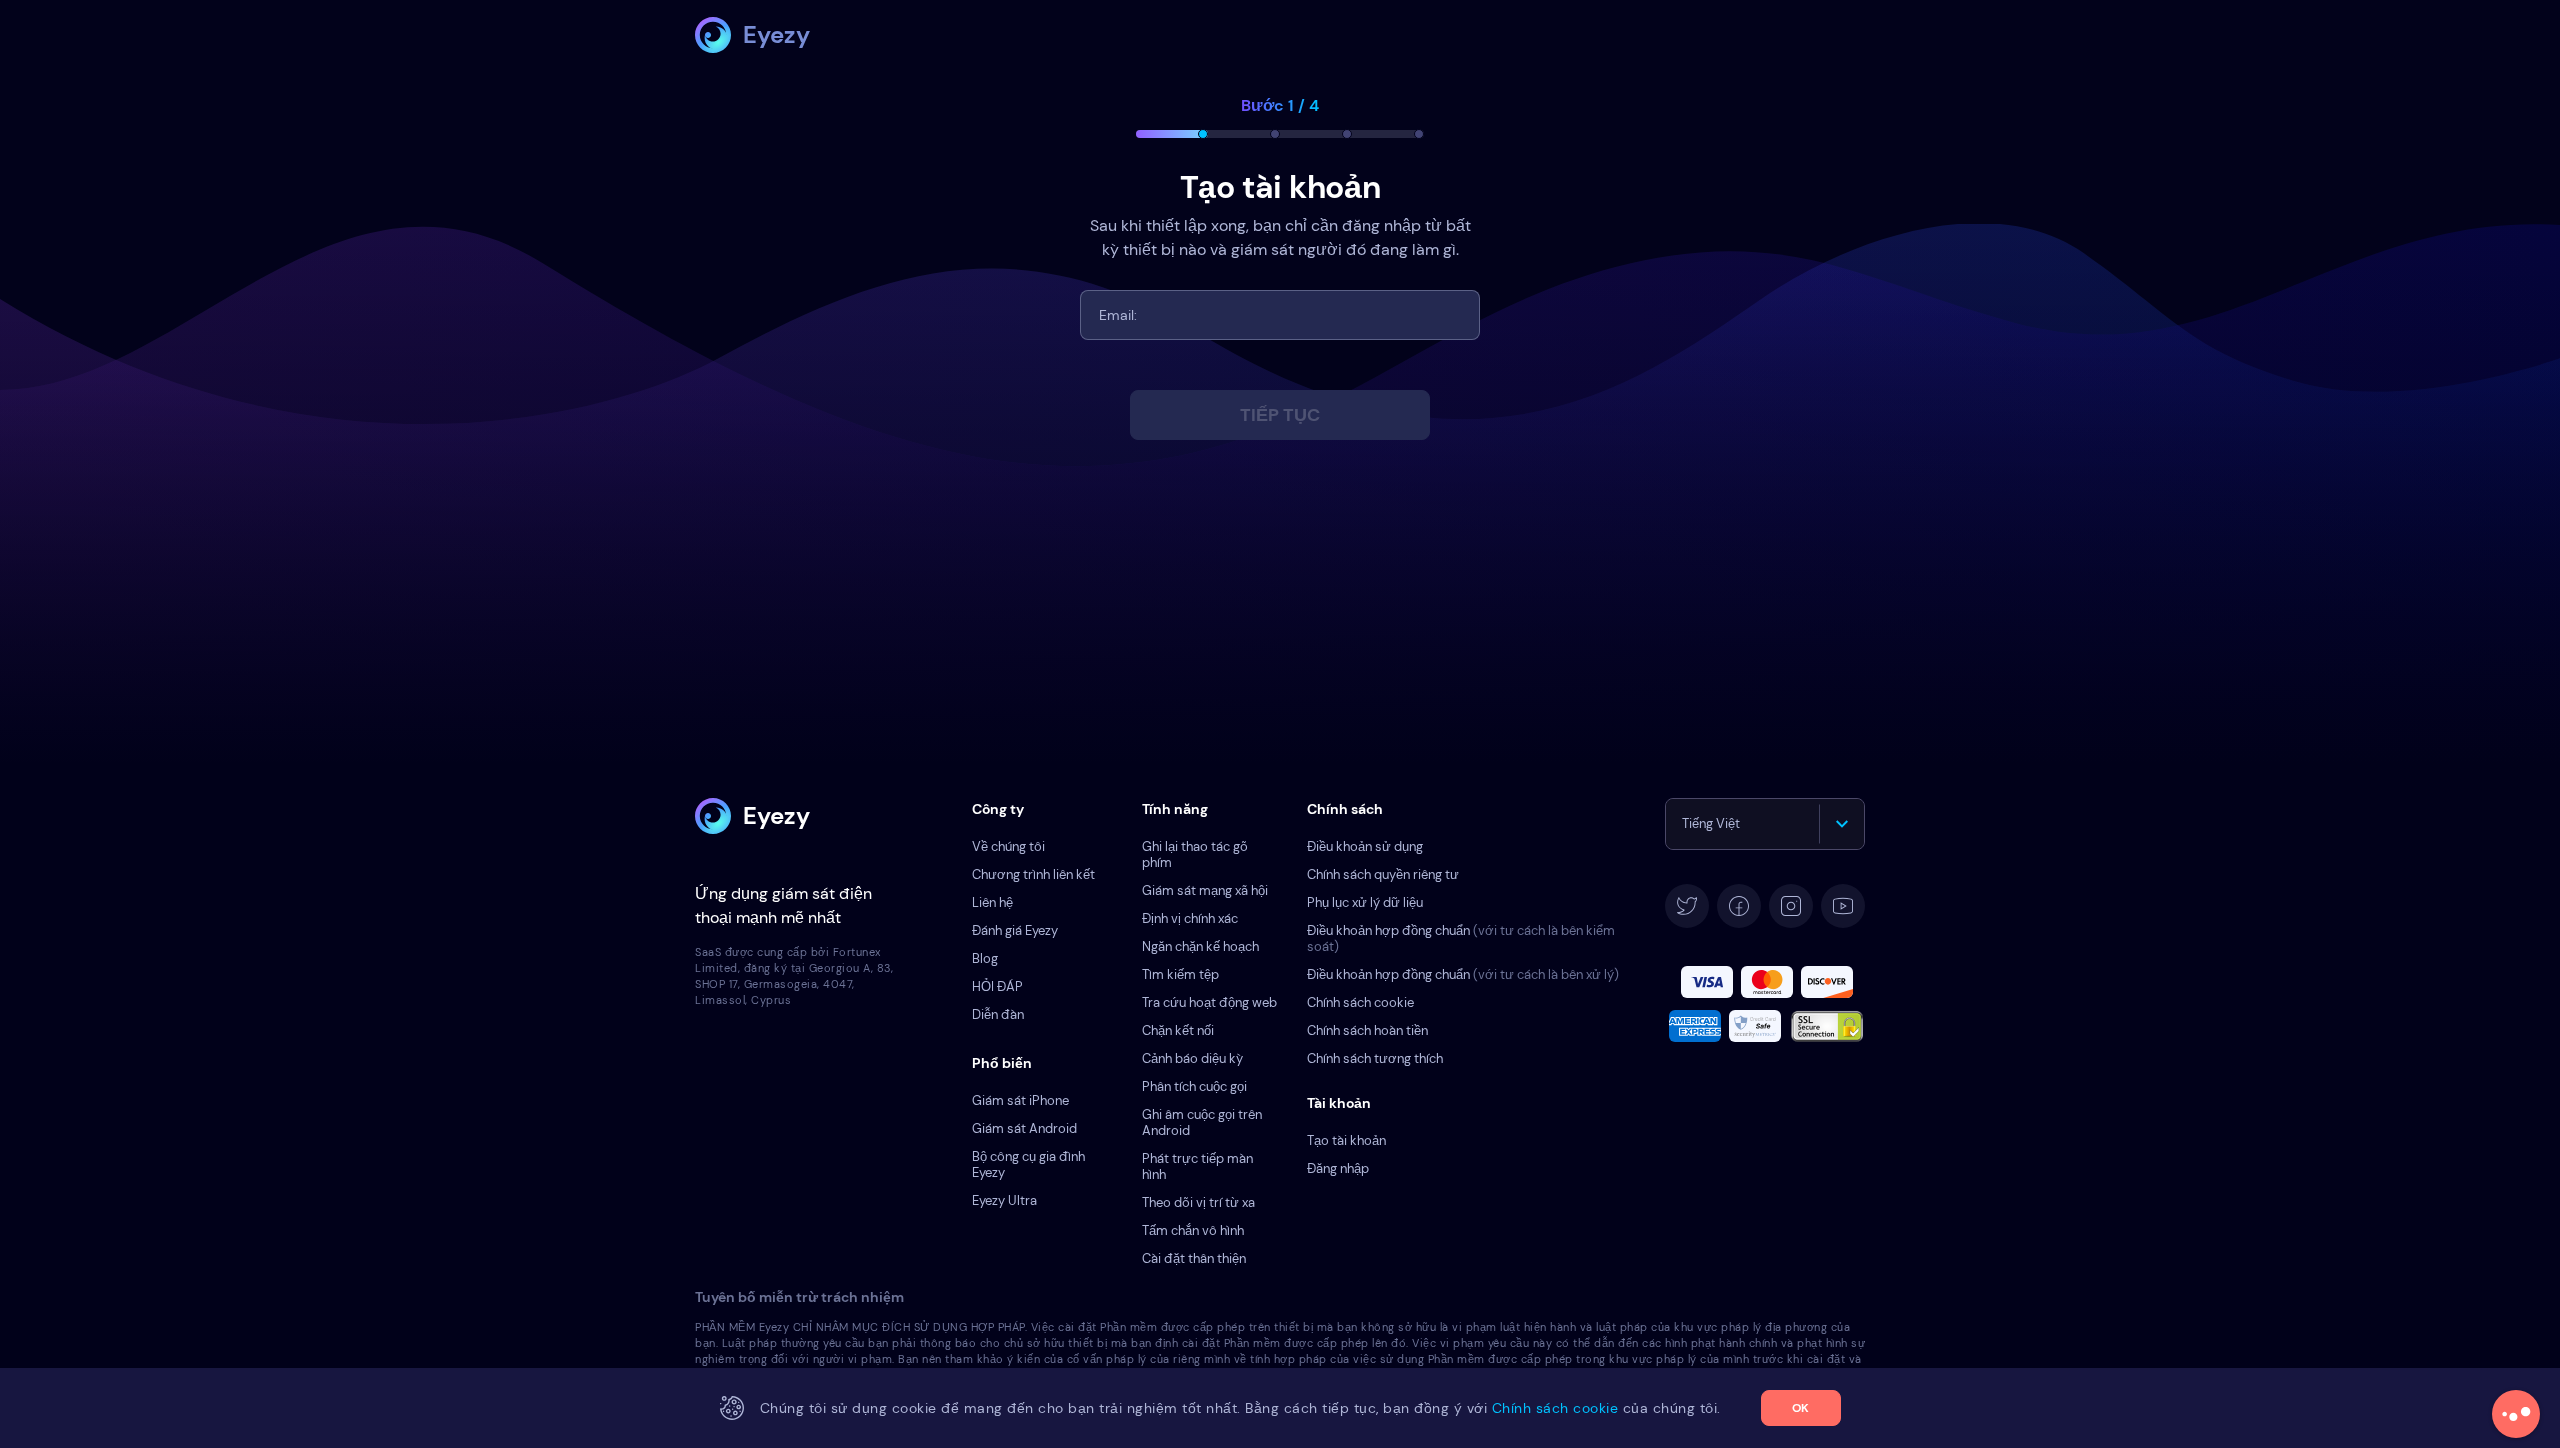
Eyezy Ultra (1004, 1200)
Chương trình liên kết (1033, 874)
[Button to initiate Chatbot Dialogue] (2516, 1414)
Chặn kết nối (1178, 1030)
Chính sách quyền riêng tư (1383, 874)
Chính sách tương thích (1375, 1058)
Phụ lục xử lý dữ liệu (1365, 902)
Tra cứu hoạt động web (1209, 1002)
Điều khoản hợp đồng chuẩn (1461, 938)
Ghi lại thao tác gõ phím (1195, 854)
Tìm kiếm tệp (1180, 974)
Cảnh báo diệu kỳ (1192, 1058)
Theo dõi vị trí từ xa (1198, 1202)
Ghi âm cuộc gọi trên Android (1202, 1122)
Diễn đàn (998, 1014)
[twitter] (1687, 906)
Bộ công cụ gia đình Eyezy (1028, 1164)
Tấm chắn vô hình (1193, 1230)
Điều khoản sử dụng (1365, 846)
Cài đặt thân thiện (1194, 1258)
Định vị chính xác (1190, 918)
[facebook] (1739, 906)
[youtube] (1843, 906)
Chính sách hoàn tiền (1367, 1030)
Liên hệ (992, 902)
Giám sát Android (1024, 1128)
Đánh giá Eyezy (1015, 930)
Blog (985, 958)
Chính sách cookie (1360, 1002)
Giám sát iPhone (1020, 1100)
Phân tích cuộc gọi (1194, 1086)
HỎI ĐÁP (997, 986)
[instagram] (1791, 906)
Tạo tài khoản (1346, 1140)
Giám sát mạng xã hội (1205, 890)
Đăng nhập (1338, 1168)
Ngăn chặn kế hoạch (1200, 946)
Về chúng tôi (1008, 846)
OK (1800, 1408)
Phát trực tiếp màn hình (1197, 1166)
